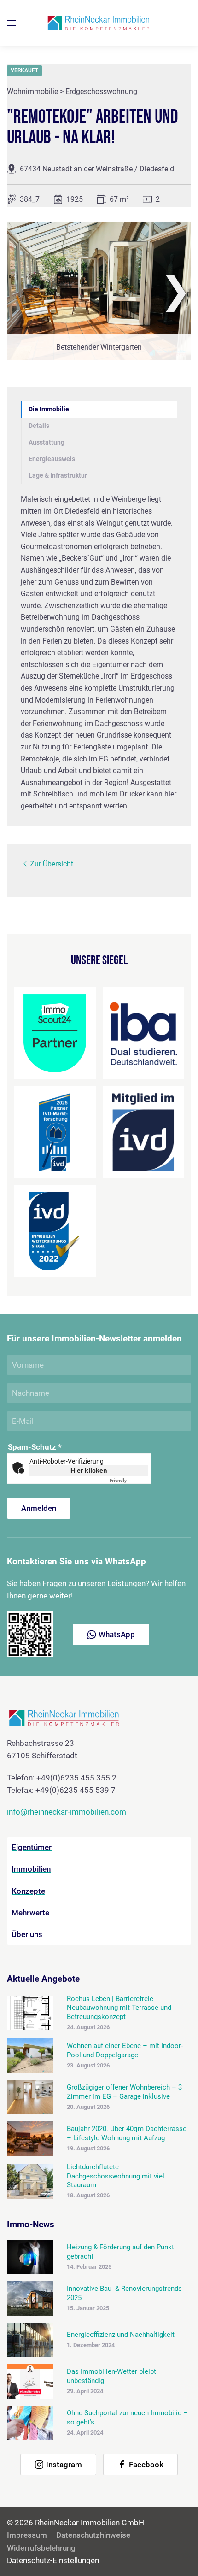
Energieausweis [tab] (52, 459)
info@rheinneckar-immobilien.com (67, 1812)
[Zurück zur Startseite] (99, 23)
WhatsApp (117, 1634)
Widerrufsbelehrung (41, 2548)
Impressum (27, 2535)
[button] (12, 23)
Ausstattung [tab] (47, 442)
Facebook (146, 2465)
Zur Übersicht (52, 864)
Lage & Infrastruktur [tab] (58, 476)
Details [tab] (39, 426)
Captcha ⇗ (129, 1480)
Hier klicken (89, 1470)
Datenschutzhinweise (93, 2535)
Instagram (64, 2465)
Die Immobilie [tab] (49, 409)
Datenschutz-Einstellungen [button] (53, 2560)
